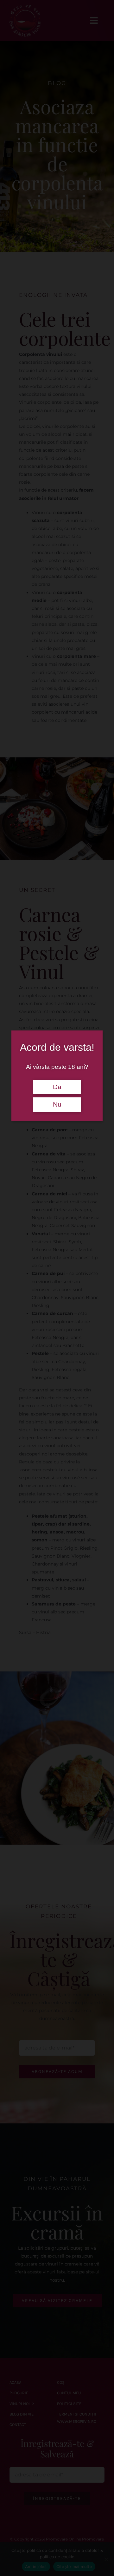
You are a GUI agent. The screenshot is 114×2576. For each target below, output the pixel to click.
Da (57, 1087)
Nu (57, 1104)
